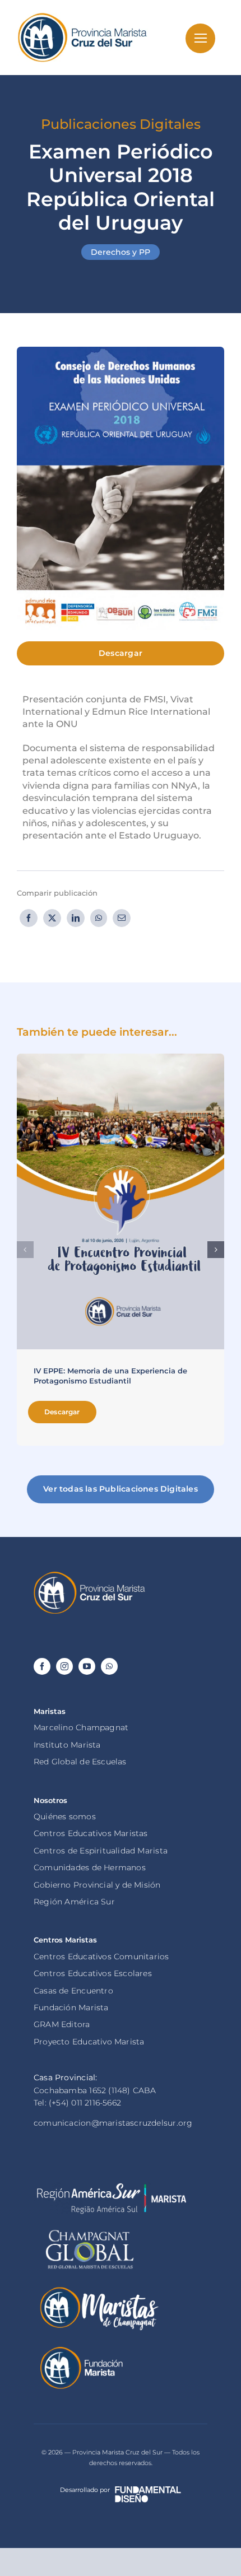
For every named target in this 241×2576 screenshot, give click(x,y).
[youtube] (87, 1666)
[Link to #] (200, 38)
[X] (52, 918)
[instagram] (64, 1666)
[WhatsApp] (99, 918)
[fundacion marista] (81, 2349)
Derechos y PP (121, 252)
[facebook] (42, 1666)
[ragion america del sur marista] (111, 2187)
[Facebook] (29, 918)
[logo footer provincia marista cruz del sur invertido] (90, 1575)
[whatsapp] (109, 1666)
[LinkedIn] (76, 918)
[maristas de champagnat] (98, 2289)
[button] (25, 1250)
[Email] (122, 918)
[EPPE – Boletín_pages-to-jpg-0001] (121, 1058)
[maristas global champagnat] (90, 2230)
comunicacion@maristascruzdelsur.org (113, 2123)
